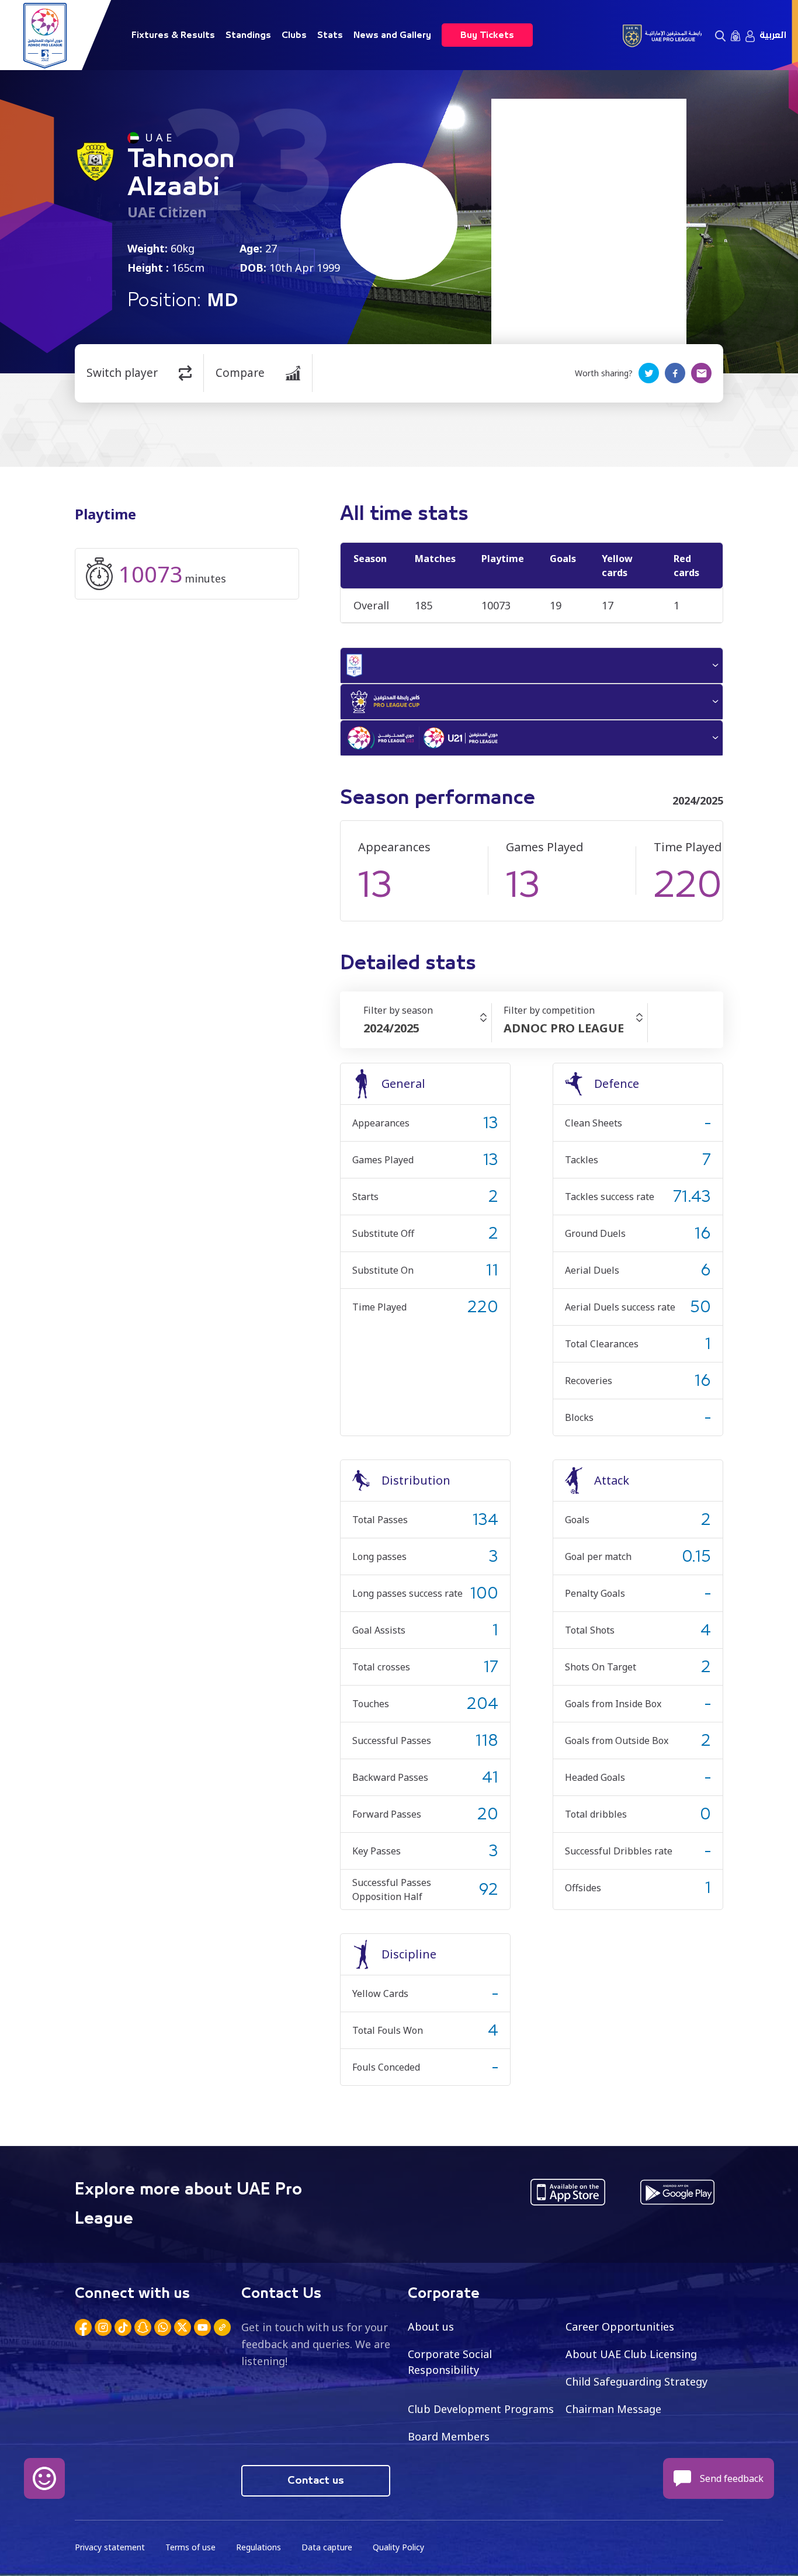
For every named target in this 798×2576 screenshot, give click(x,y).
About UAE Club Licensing (631, 2354)
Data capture (327, 2547)
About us (431, 2327)
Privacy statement (110, 2547)
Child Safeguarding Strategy (636, 2381)
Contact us (316, 2481)
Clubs (294, 35)
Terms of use (190, 2547)
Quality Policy (398, 2547)
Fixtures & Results (173, 35)
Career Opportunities (620, 2327)
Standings (248, 35)
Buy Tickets (487, 35)
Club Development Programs (481, 2409)
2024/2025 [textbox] (391, 1028)
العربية (773, 35)
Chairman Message (613, 2409)
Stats (330, 35)
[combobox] (427, 1028)
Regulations (259, 2547)
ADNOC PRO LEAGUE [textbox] (564, 1028)
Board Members (449, 2436)
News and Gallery (392, 35)
